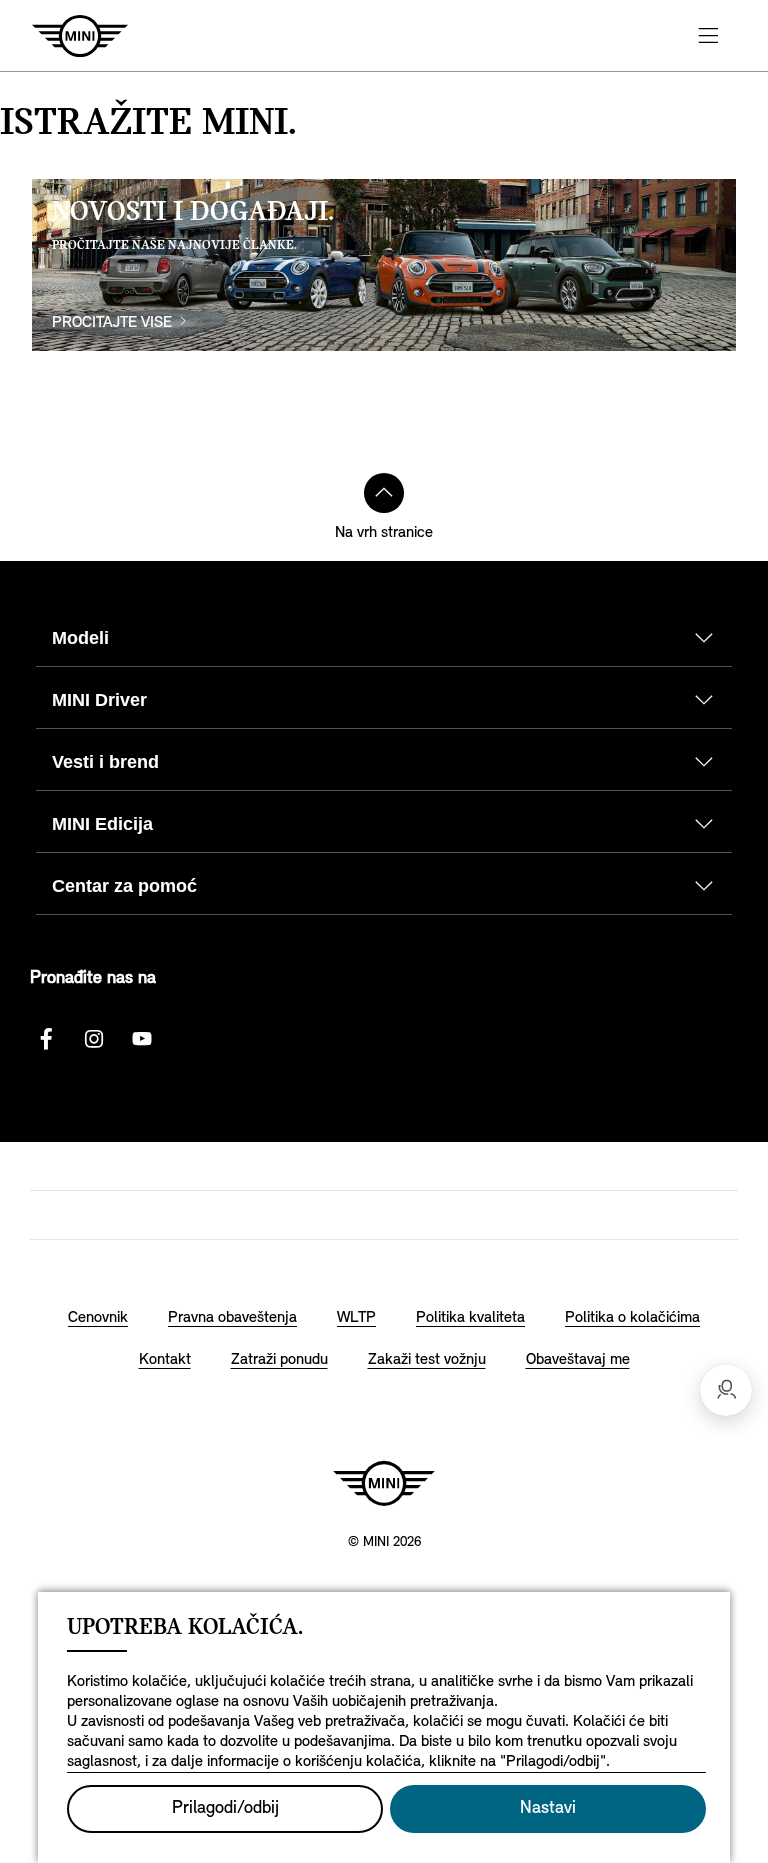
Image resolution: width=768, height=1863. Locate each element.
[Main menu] (708, 35)
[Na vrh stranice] (384, 493)
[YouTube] (142, 1039)
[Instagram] (94, 1039)
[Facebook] (46, 1039)
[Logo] (384, 1483)
